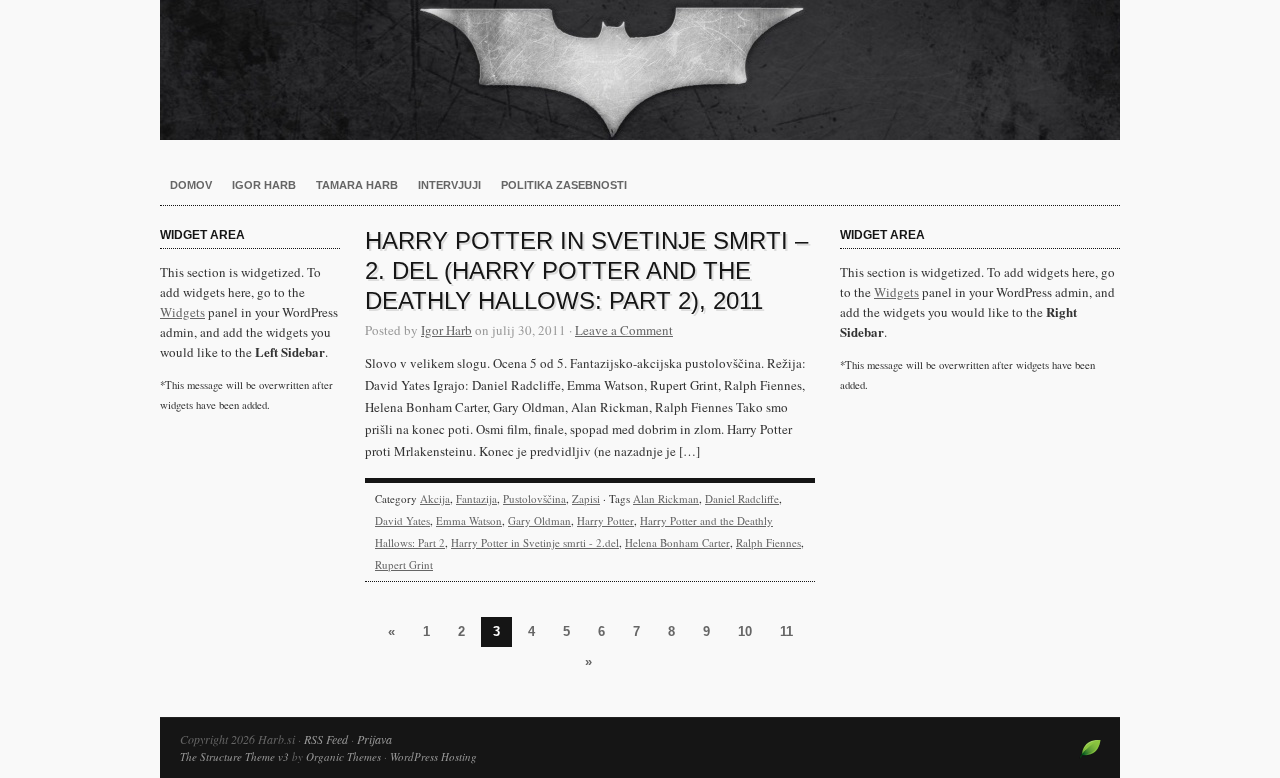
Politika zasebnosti (564, 185)
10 (745, 631)
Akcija (435, 498)
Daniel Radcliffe (742, 498)
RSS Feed (326, 739)
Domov (191, 185)
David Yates (402, 520)
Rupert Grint (404, 564)
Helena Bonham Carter (677, 542)
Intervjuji (449, 185)
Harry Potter (605, 520)
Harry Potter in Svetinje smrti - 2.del (535, 542)
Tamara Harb (357, 185)
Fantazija (476, 498)
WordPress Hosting (433, 756)
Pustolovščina (534, 498)
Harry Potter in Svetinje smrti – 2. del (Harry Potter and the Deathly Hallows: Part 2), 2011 (586, 270)
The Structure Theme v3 (234, 756)
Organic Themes (343, 756)
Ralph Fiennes (768, 542)
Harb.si (640, 70)
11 (786, 631)
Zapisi (586, 498)
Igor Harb (264, 185)
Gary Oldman (539, 520)
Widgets (182, 312)
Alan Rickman (666, 498)
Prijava (374, 739)
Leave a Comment (624, 330)
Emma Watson (469, 520)
